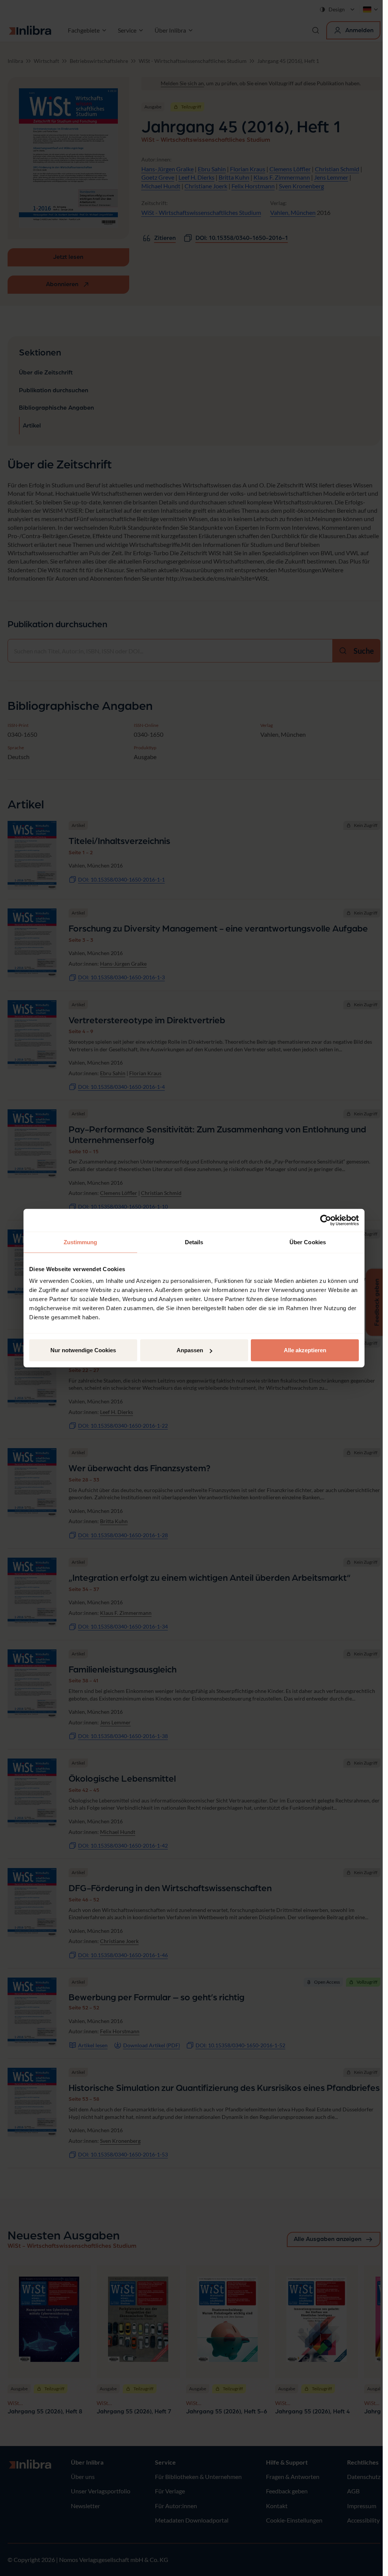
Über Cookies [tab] (308, 1242)
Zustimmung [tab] (81, 1242)
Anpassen (190, 1350)
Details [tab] (194, 1242)
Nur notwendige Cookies (83, 1350)
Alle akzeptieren (305, 1350)
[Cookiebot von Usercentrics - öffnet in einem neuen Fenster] (326, 1220)
